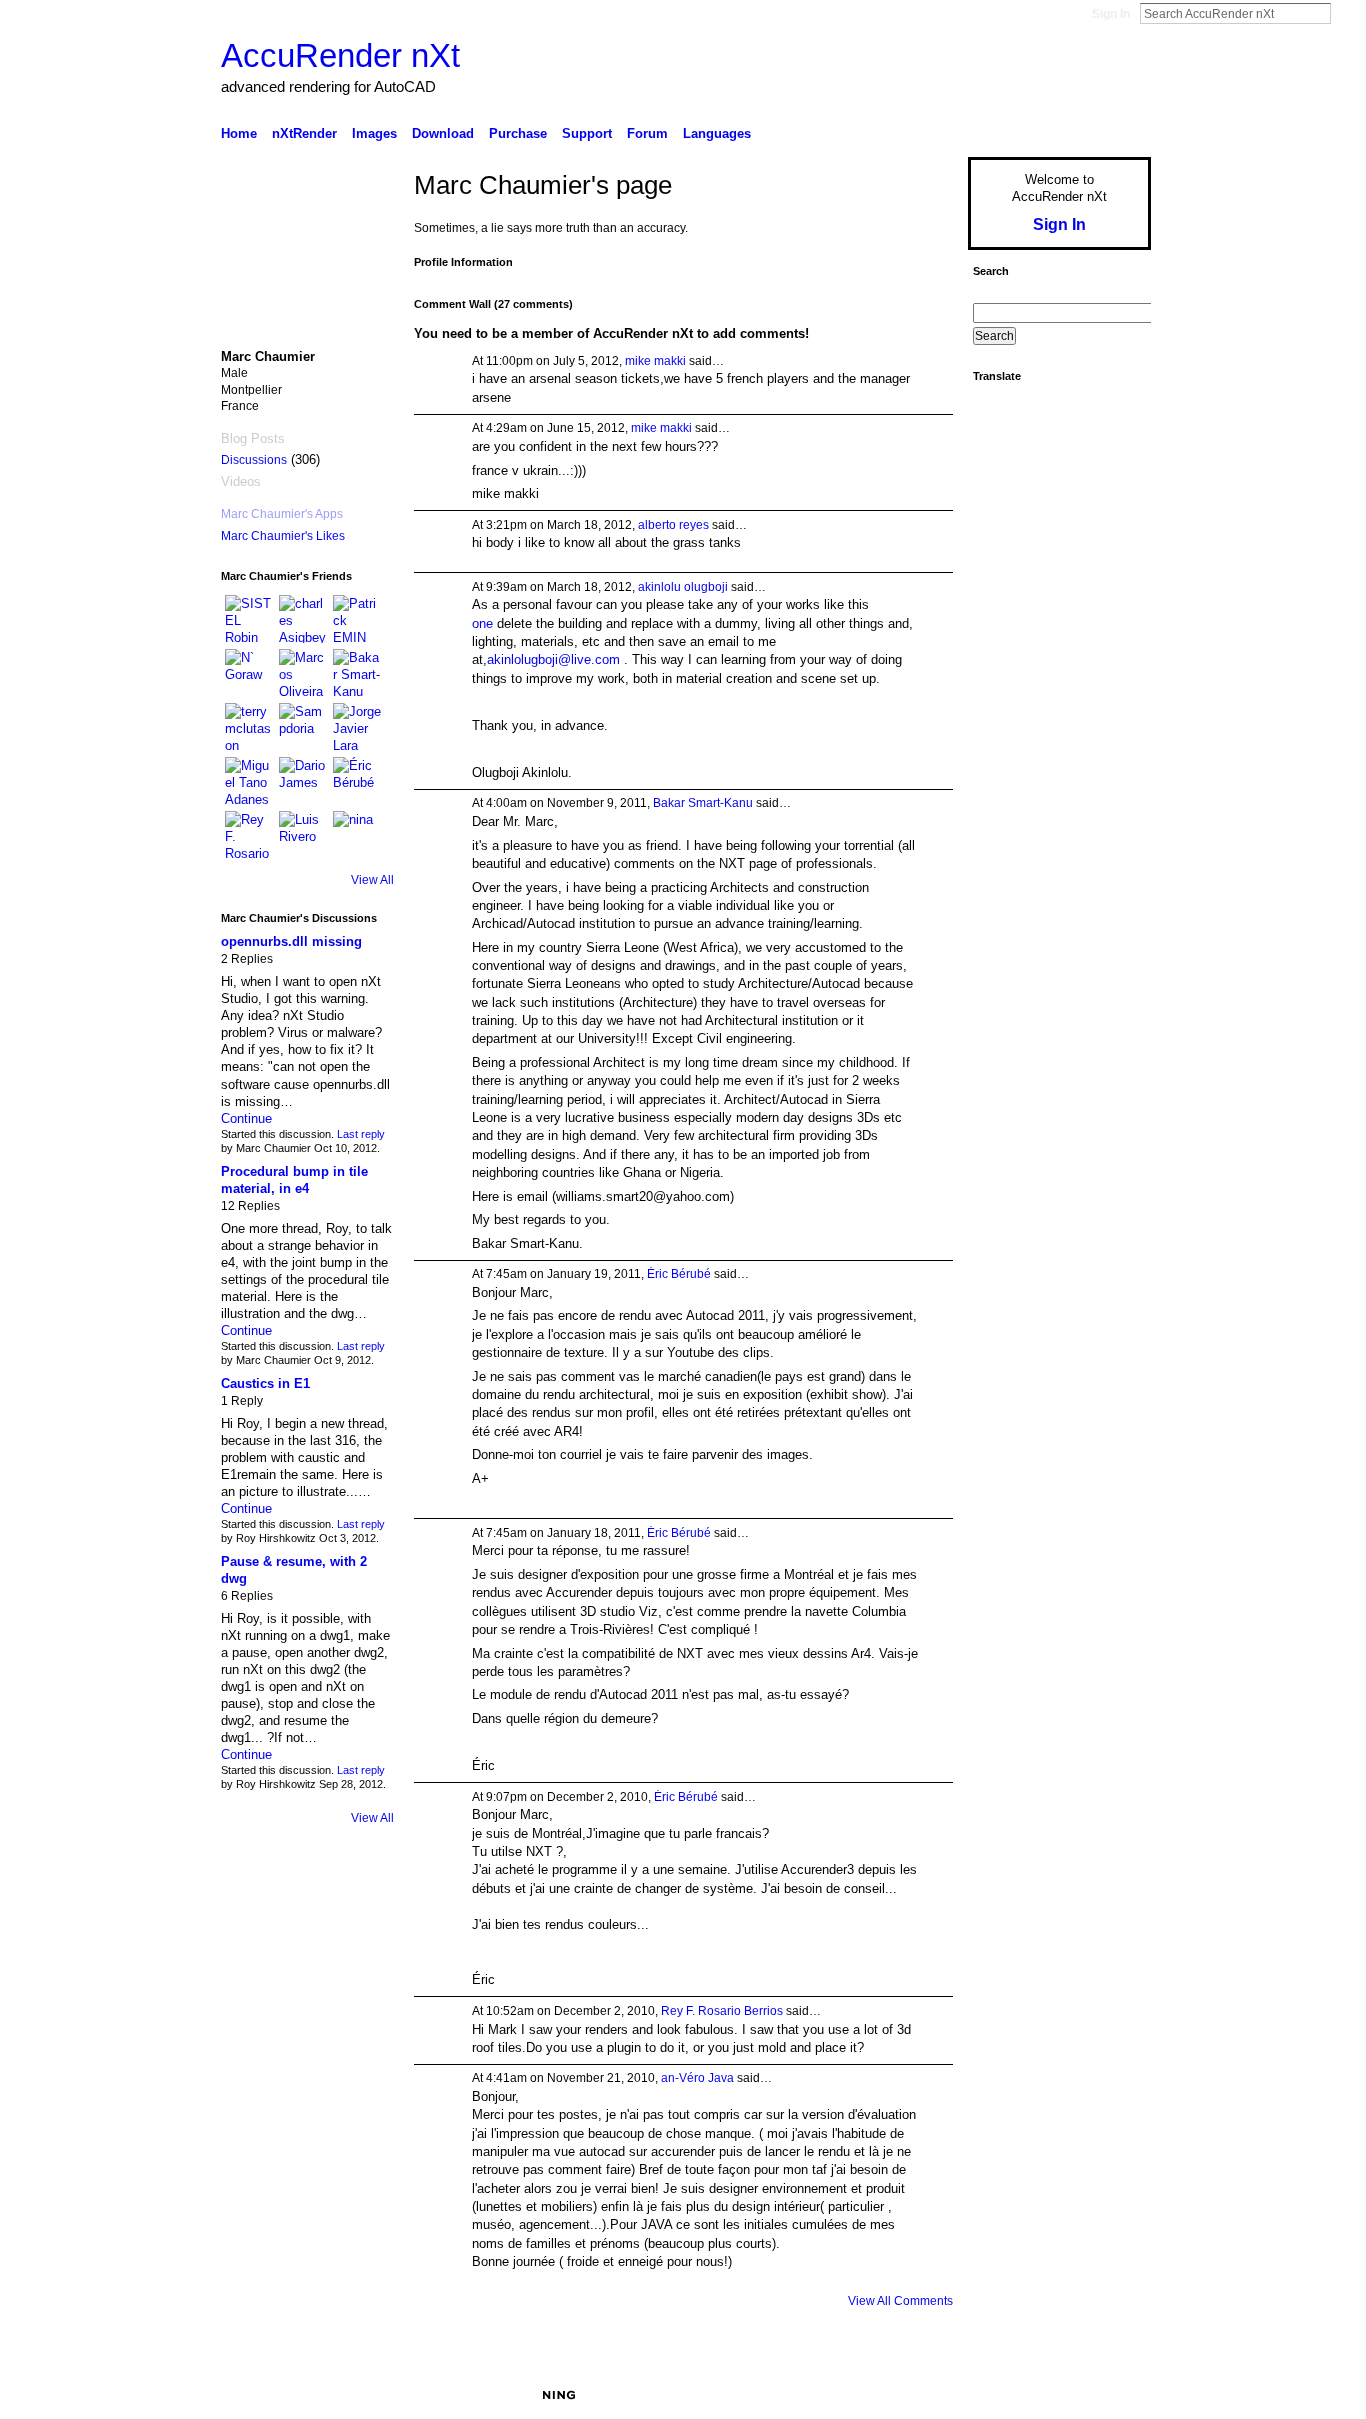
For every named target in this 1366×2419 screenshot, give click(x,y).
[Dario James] (303, 781)
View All (372, 880)
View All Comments (900, 2301)
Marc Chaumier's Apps (282, 514)
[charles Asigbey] (303, 619)
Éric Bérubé (679, 1274)
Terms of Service (1106, 2395)
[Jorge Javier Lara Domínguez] (357, 727)
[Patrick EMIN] (357, 619)
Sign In (1111, 14)
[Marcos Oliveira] (303, 673)
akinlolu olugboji (683, 587)
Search (1347, 13)
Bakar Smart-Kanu (703, 803)
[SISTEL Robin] (249, 619)
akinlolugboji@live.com (553, 659)
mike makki (655, 361)
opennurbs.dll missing (291, 941)
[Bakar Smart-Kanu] (357, 673)
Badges (924, 2395)
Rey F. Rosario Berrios (722, 2011)
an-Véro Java (697, 2078)
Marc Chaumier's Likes (283, 536)
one (482, 623)
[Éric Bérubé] (357, 781)
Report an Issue (1003, 2395)
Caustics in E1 (265, 1383)
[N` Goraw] (249, 673)
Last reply (361, 1134)
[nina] (357, 835)
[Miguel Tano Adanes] (249, 781)
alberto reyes (673, 525)
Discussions (254, 460)
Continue (246, 1118)
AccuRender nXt (340, 55)
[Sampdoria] (303, 727)
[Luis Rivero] (303, 835)
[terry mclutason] (249, 727)
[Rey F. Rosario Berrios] (249, 835)
